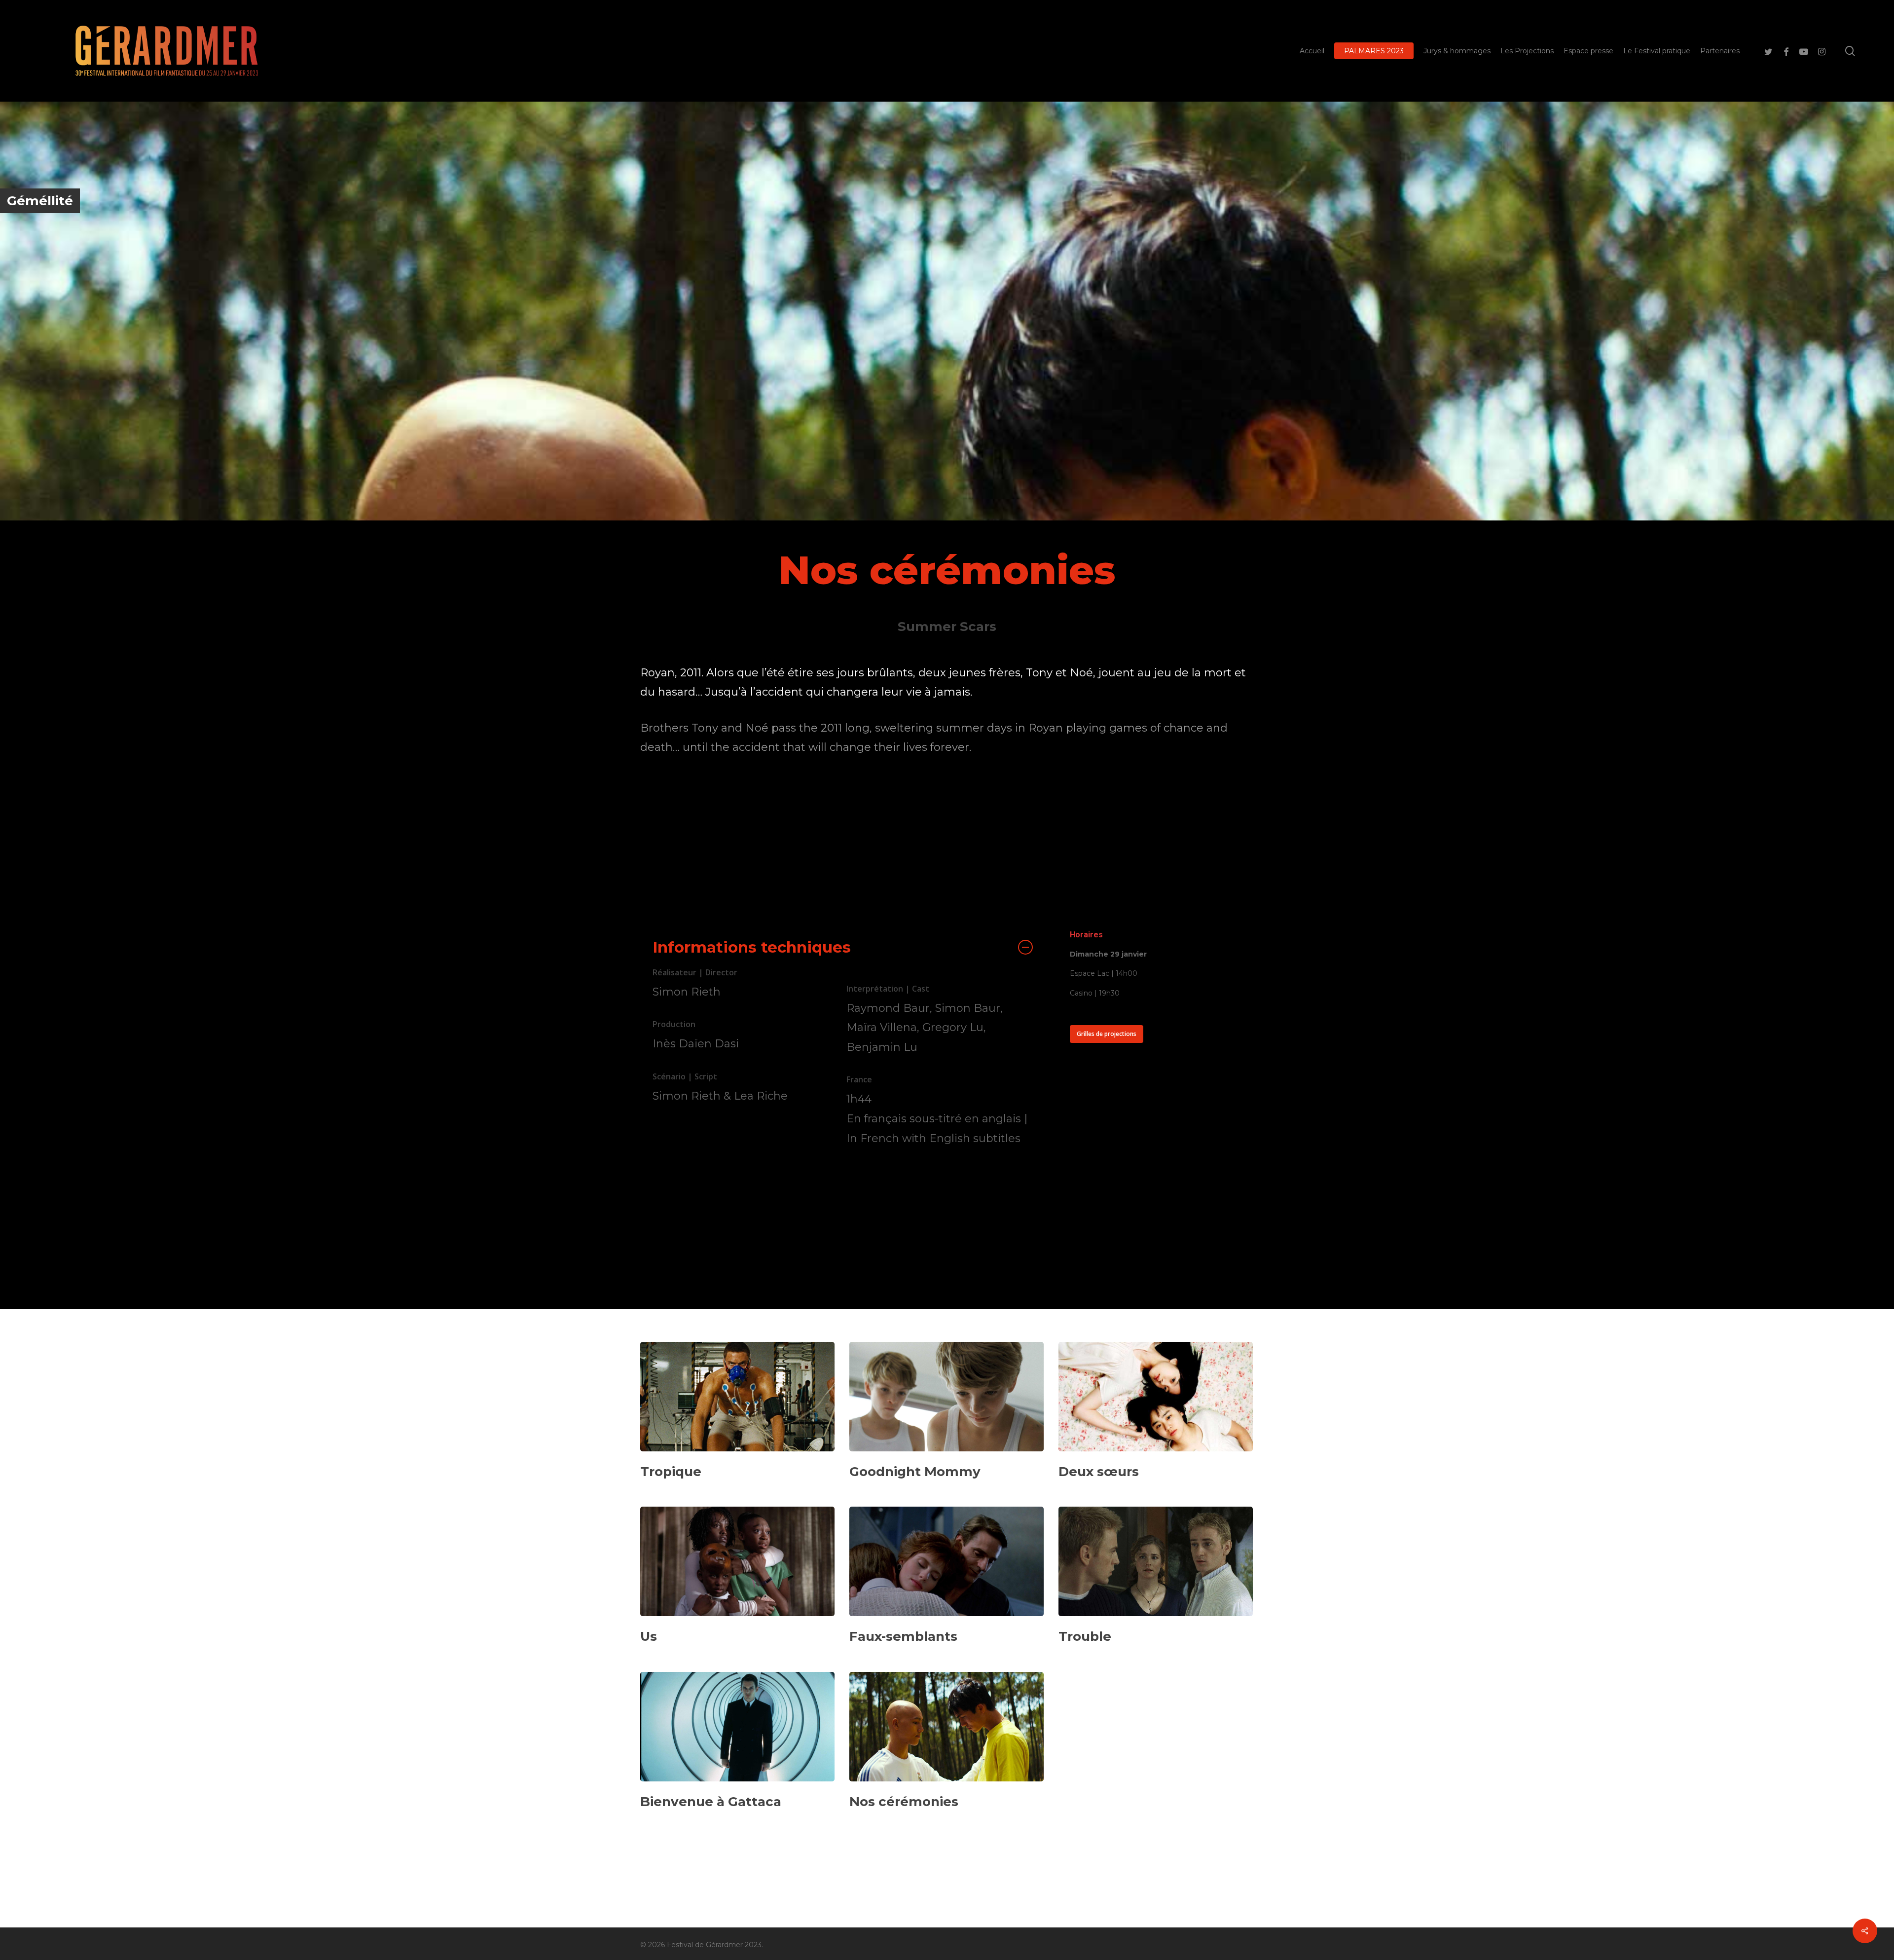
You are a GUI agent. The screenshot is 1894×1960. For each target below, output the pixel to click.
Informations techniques (752, 947)
